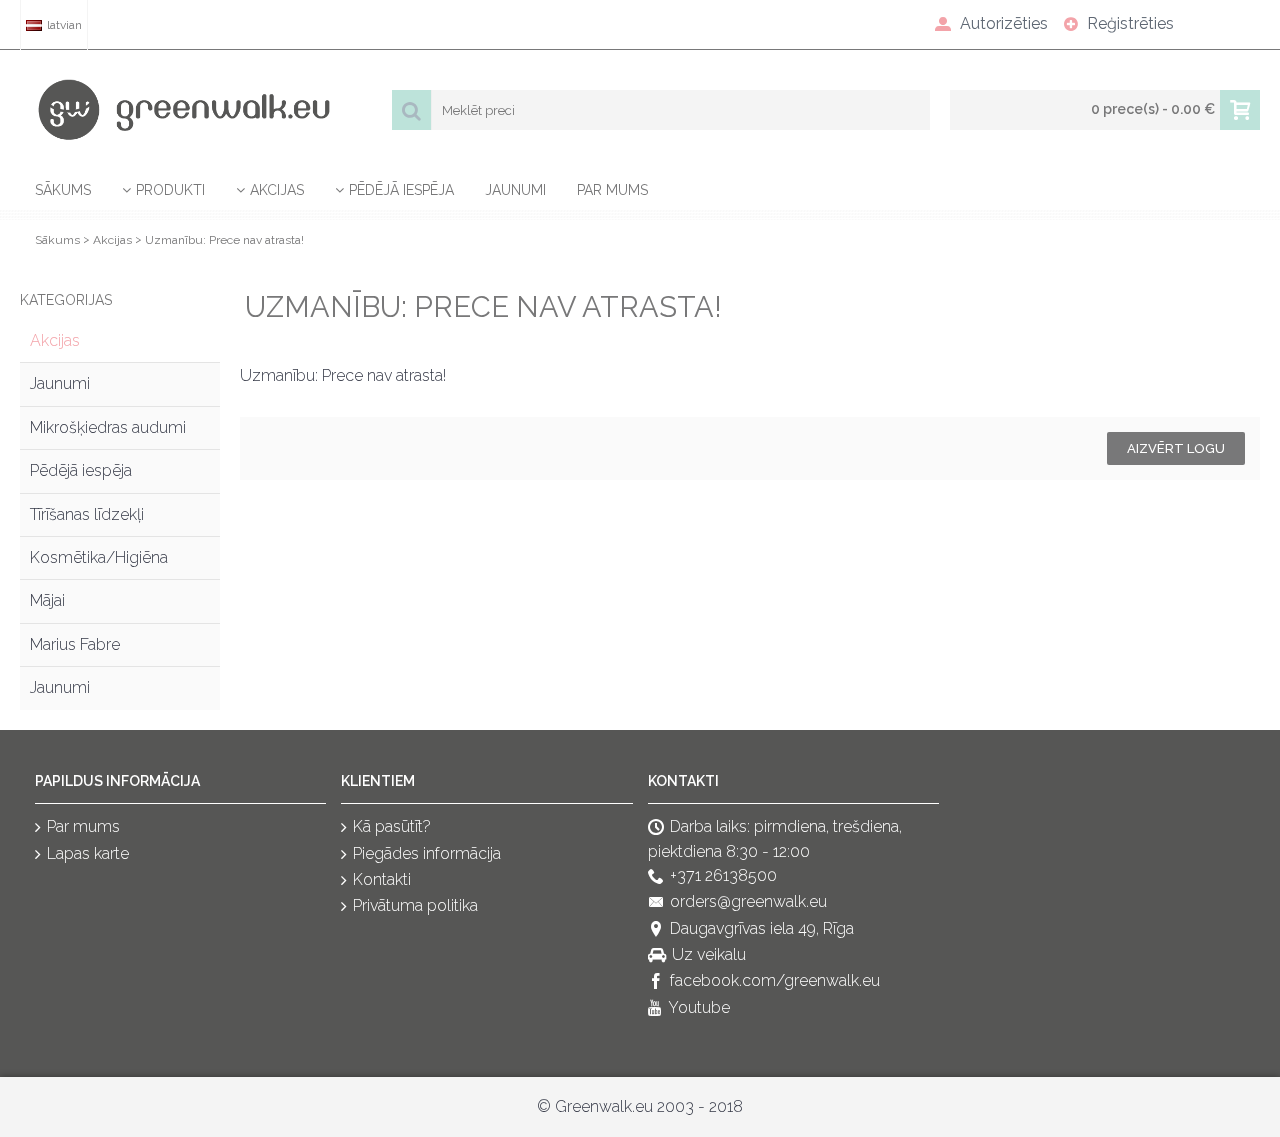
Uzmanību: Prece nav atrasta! (224, 240)
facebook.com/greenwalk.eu (775, 981)
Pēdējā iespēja (81, 470)
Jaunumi (60, 383)
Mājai (47, 600)
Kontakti (382, 879)
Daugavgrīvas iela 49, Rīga (762, 928)
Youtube (699, 1007)
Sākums (57, 240)
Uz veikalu (709, 954)
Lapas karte (88, 853)
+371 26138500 (723, 875)
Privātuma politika (415, 906)
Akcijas (112, 240)
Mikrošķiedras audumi (108, 427)
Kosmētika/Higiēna (99, 557)
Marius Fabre (75, 644)
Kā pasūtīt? (392, 826)
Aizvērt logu (1176, 448)
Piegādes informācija (427, 853)
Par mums (83, 826)
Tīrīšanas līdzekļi (87, 514)
